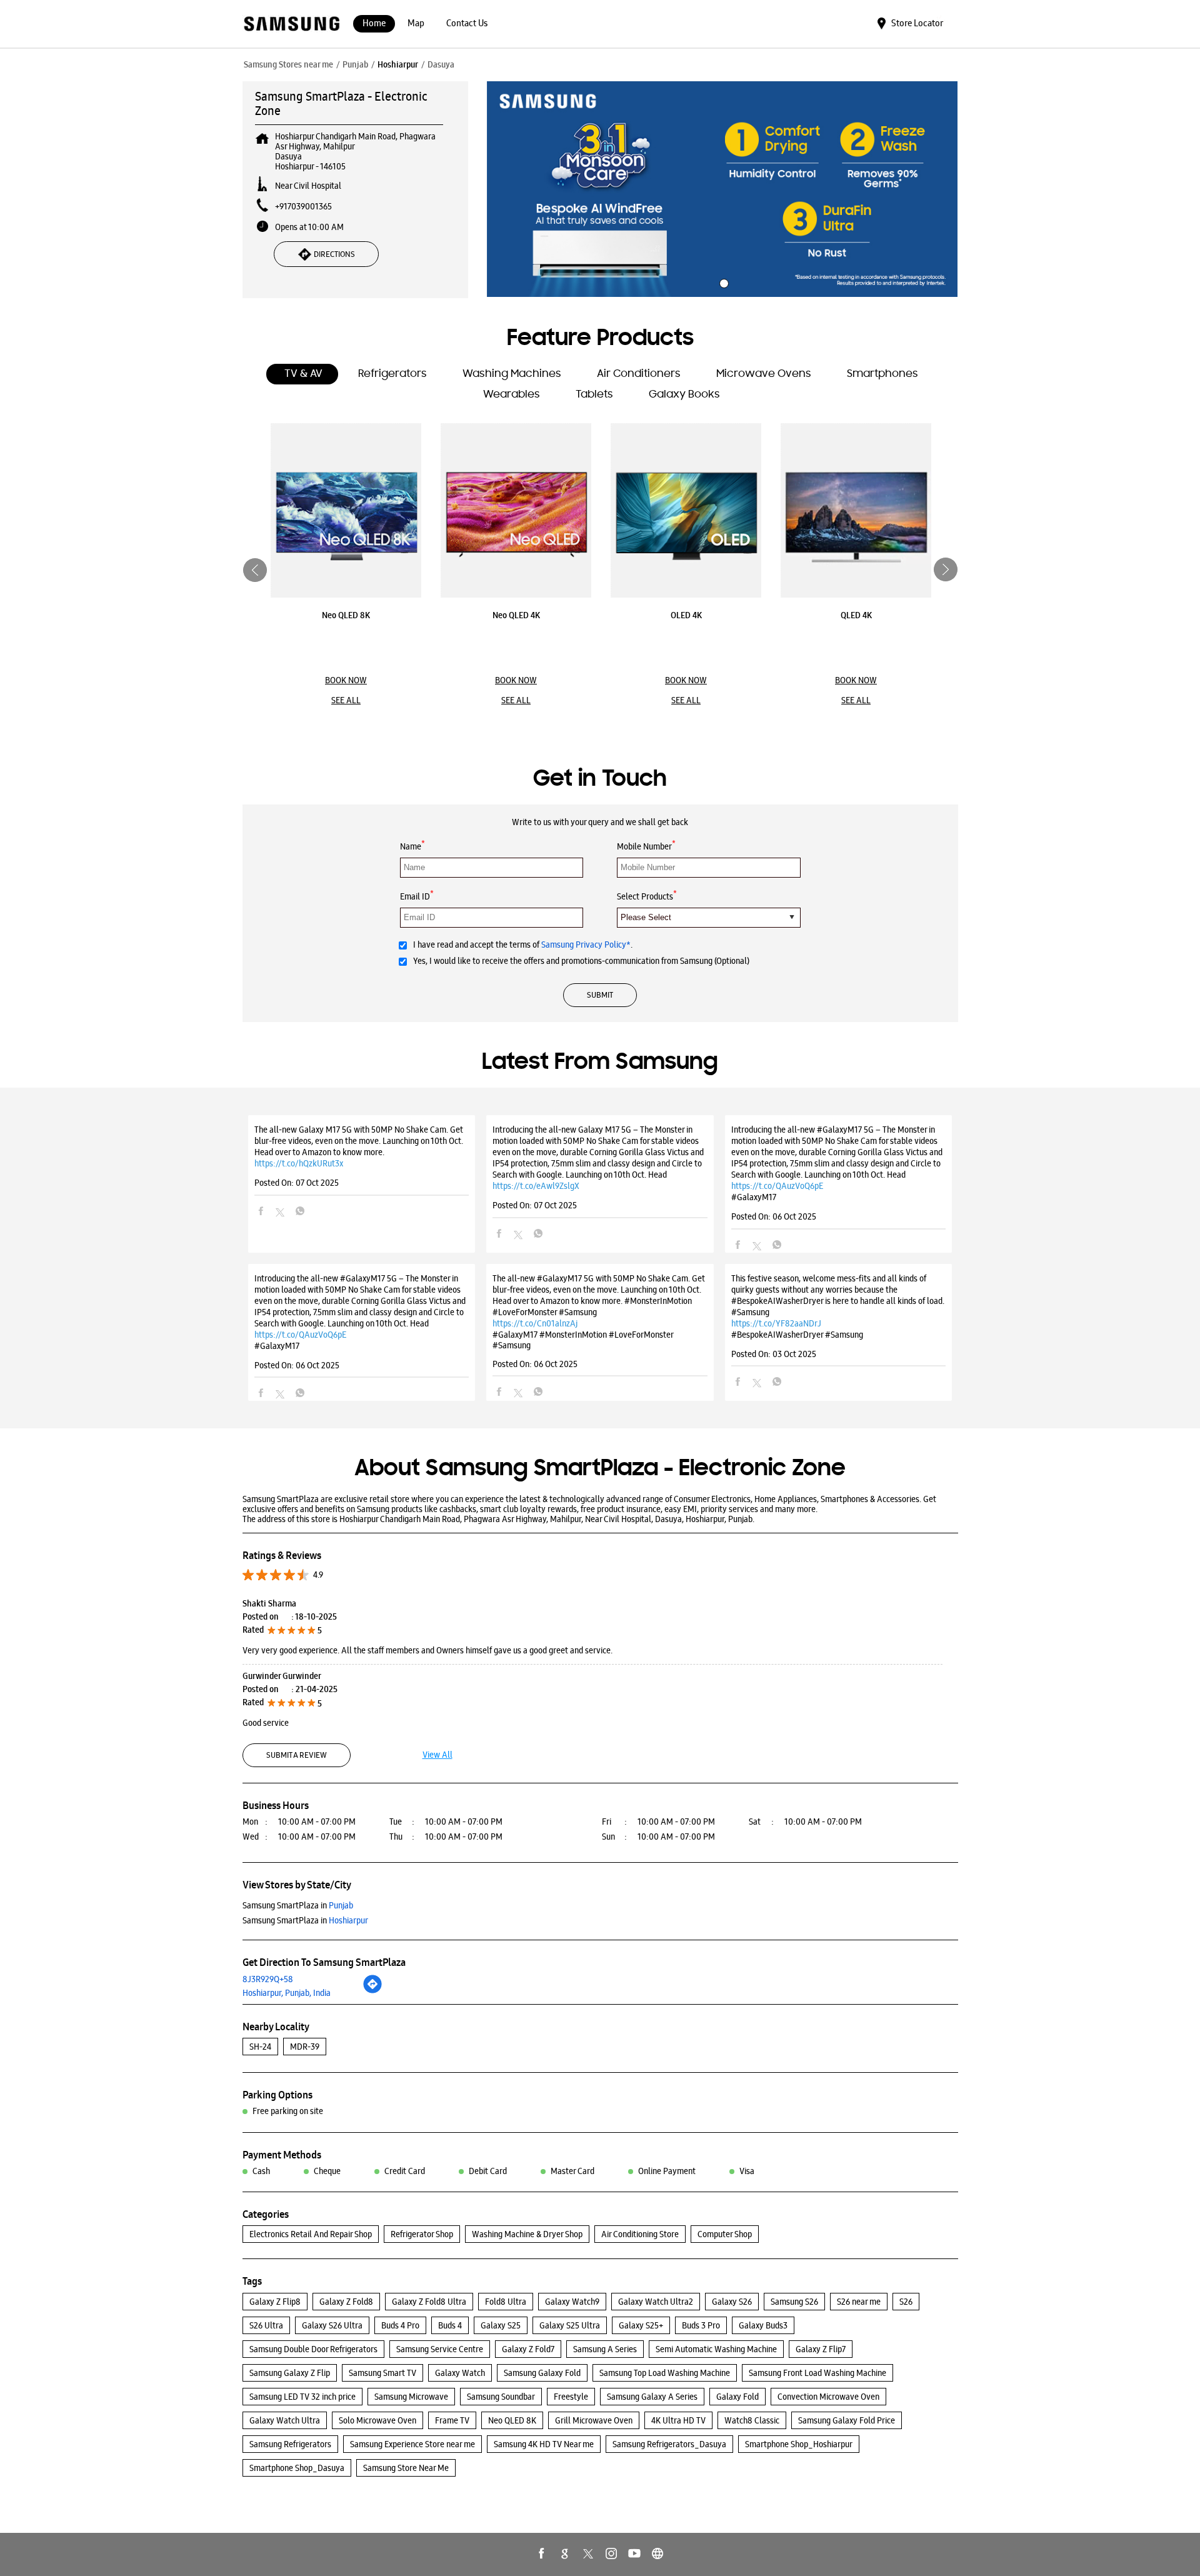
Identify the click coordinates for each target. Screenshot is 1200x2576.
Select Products (647, 895)
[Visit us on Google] (565, 2553)
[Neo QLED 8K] (346, 510)
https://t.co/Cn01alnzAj (535, 1323)
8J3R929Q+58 (268, 1979)
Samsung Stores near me (288, 64)
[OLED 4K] (686, 510)
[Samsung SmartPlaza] (291, 25)
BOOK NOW (346, 680)
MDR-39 (305, 2047)
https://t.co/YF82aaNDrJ (776, 1323)
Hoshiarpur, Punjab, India (287, 1993)
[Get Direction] (372, 1991)
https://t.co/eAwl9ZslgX (536, 1186)
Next (946, 570)
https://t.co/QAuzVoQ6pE (777, 1186)
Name (412, 845)
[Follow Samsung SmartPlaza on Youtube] (634, 2553)
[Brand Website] (657, 2553)
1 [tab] (722, 282)
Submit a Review (297, 1755)
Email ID (417, 895)
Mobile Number (646, 845)
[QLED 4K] (856, 510)
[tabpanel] (722, 189)
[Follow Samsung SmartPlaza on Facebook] (542, 2553)
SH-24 (260, 2047)
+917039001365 (303, 206)
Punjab (355, 64)
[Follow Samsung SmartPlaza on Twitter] (588, 2553)
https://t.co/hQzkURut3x (299, 1163)
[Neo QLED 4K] (516, 510)
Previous (255, 570)
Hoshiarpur (398, 64)
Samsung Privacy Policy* (586, 945)
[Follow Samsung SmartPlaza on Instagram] (611, 2553)
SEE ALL (346, 700)
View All (437, 1755)
